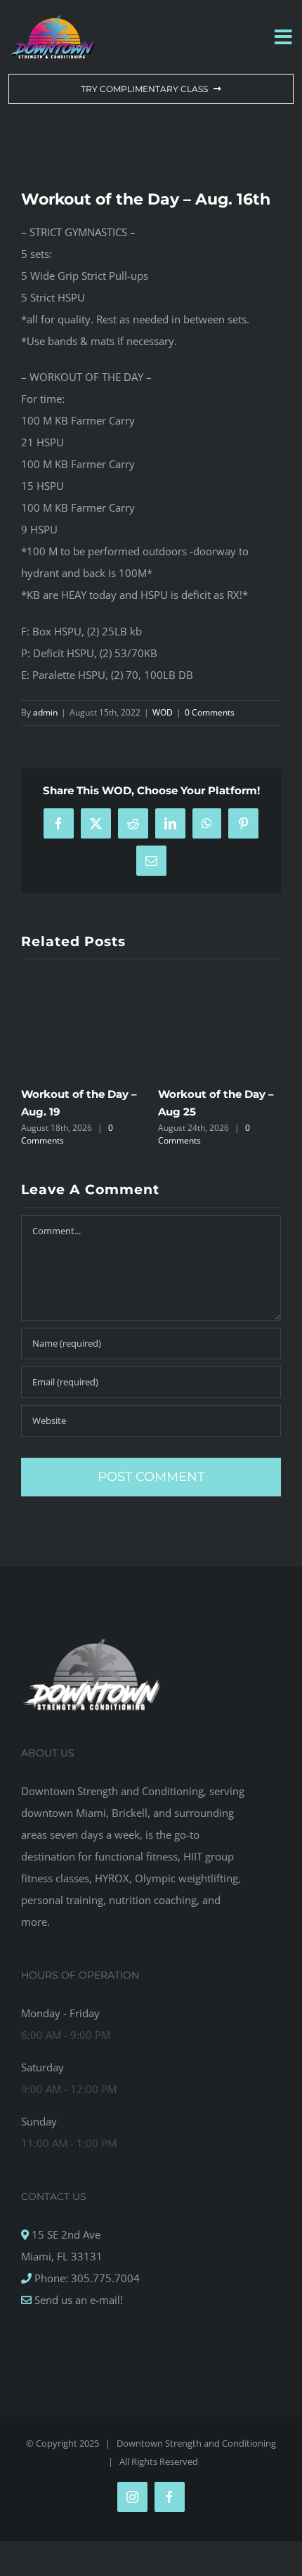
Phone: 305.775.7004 (86, 2278)
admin (45, 712)
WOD (163, 712)
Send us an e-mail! (77, 2300)
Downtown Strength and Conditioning (196, 2443)
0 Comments (210, 712)
